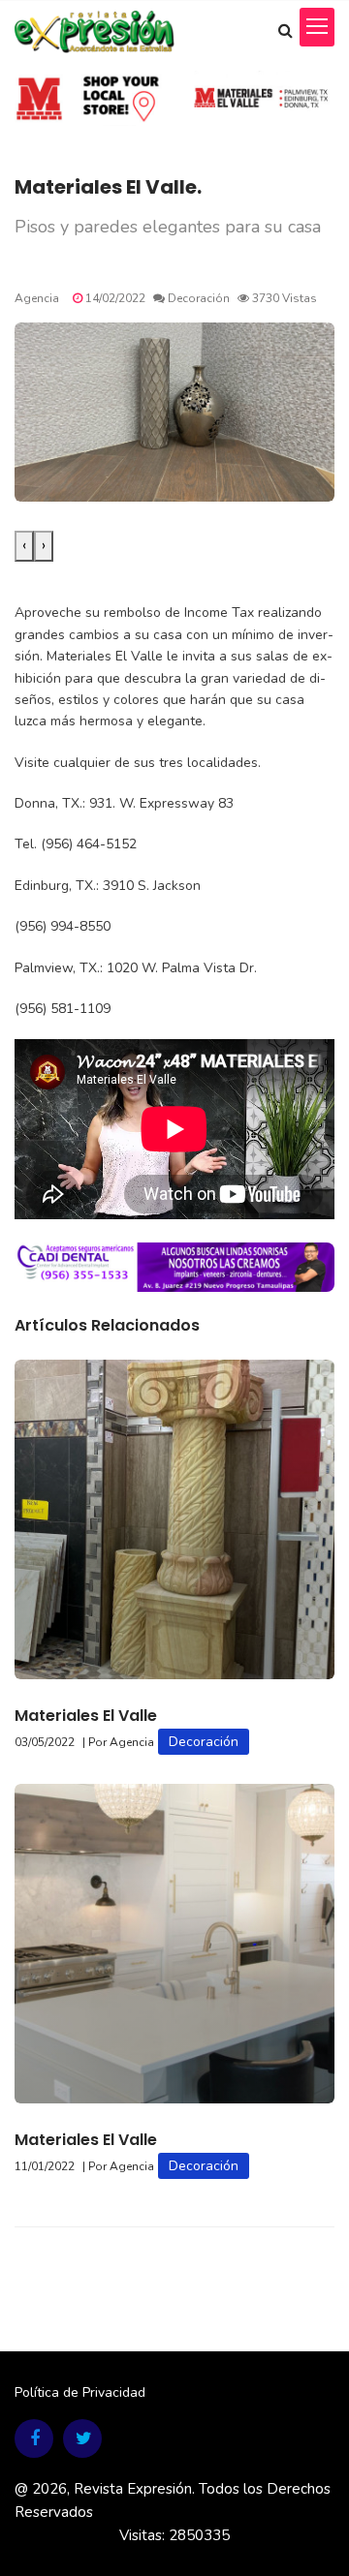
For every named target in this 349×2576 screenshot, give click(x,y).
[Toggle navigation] (317, 27)
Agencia (37, 298)
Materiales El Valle (86, 1716)
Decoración (204, 1742)
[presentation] (24, 546)
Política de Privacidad (80, 2392)
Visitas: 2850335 (174, 2535)
